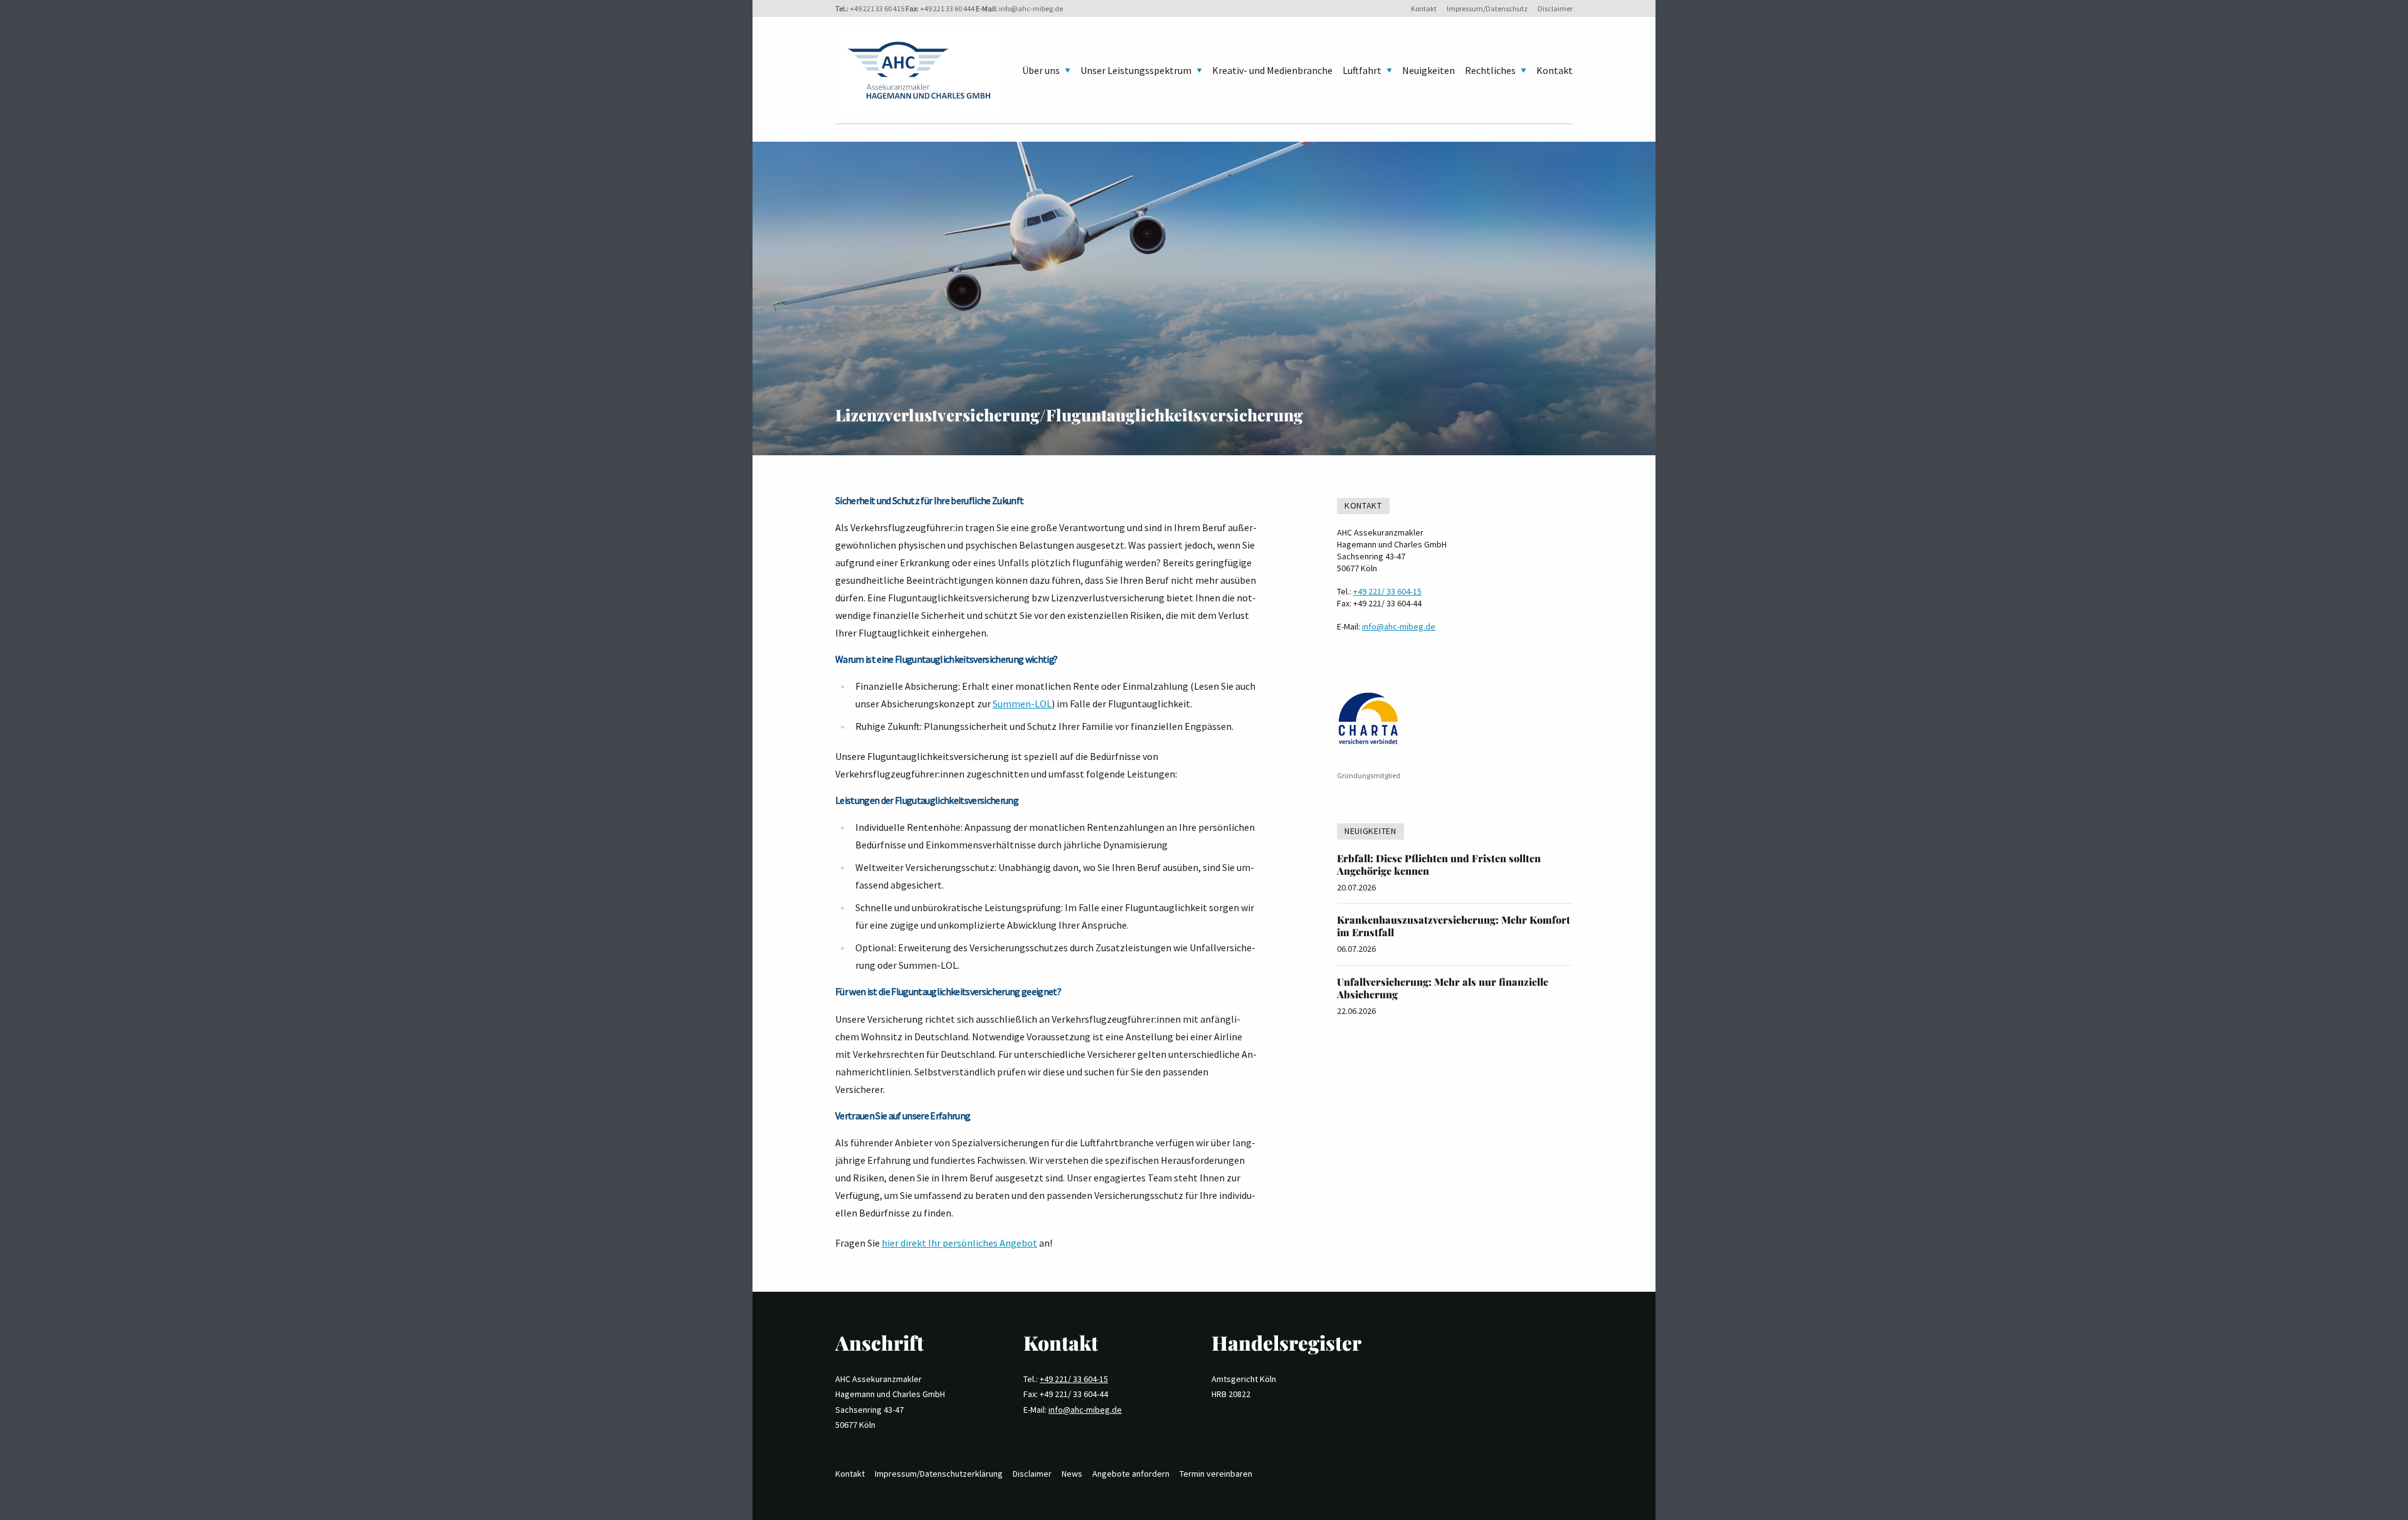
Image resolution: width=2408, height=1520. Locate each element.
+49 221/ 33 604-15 (1387, 591)
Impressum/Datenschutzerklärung (939, 1474)
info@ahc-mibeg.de (1031, 8)
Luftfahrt (1362, 70)
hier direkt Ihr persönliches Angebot (959, 1243)
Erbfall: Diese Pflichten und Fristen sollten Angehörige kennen (1439, 864)
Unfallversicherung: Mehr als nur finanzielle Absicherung (1443, 988)
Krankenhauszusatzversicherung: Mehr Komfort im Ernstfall (1454, 926)
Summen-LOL (1022, 704)
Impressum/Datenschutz (1487, 8)
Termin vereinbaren (1216, 1474)
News (1072, 1474)
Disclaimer (1555, 8)
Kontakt (1424, 8)
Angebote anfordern (1131, 1474)
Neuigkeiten (1428, 70)
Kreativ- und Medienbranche (1272, 70)
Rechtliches (1490, 70)
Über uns (1041, 70)
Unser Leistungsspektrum (1136, 70)
